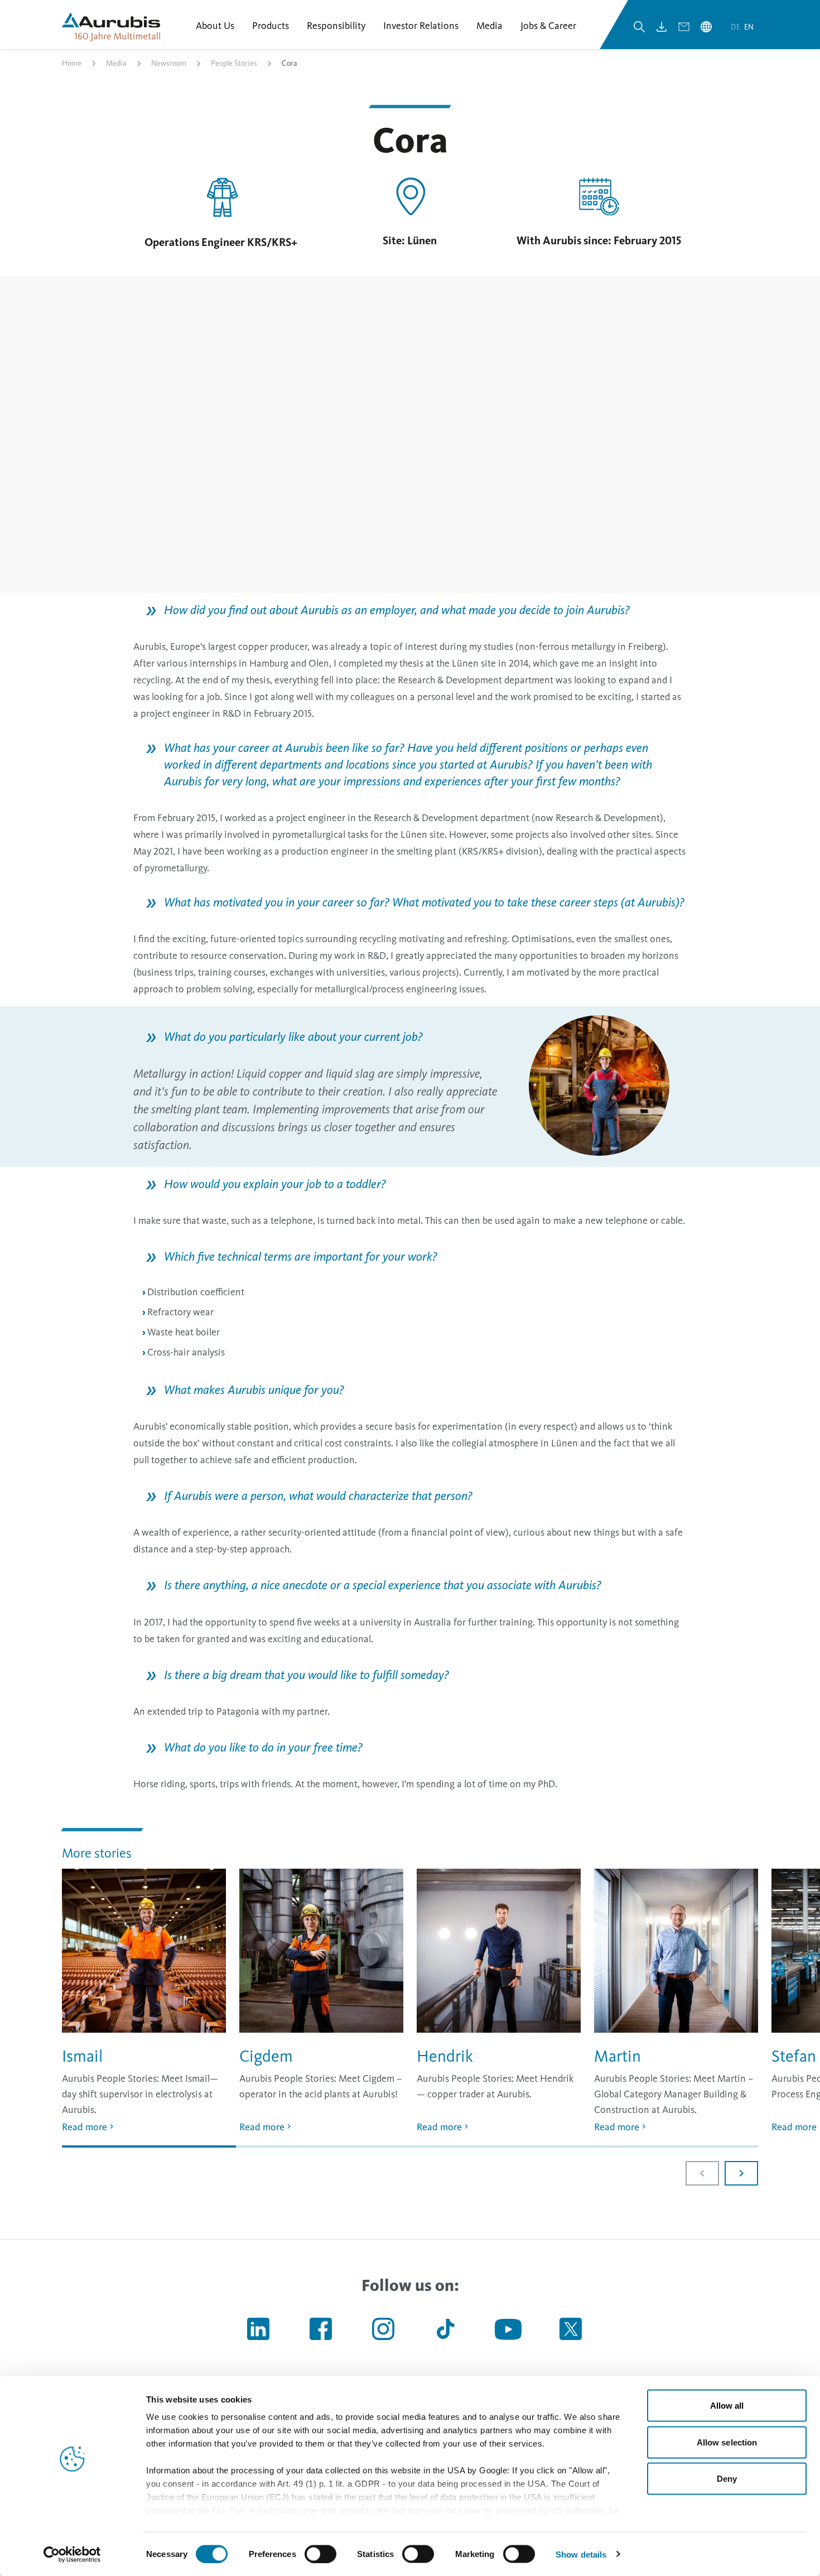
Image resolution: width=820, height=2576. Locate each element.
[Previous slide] (702, 2173)
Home (72, 63)
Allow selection (727, 2442)
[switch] (320, 2554)
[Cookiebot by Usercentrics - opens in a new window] (72, 2554)
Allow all (727, 2406)
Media (116, 63)
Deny (727, 2479)
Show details (581, 2554)
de (736, 27)
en (749, 27)
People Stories (234, 63)
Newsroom (169, 63)
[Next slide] (741, 2173)
